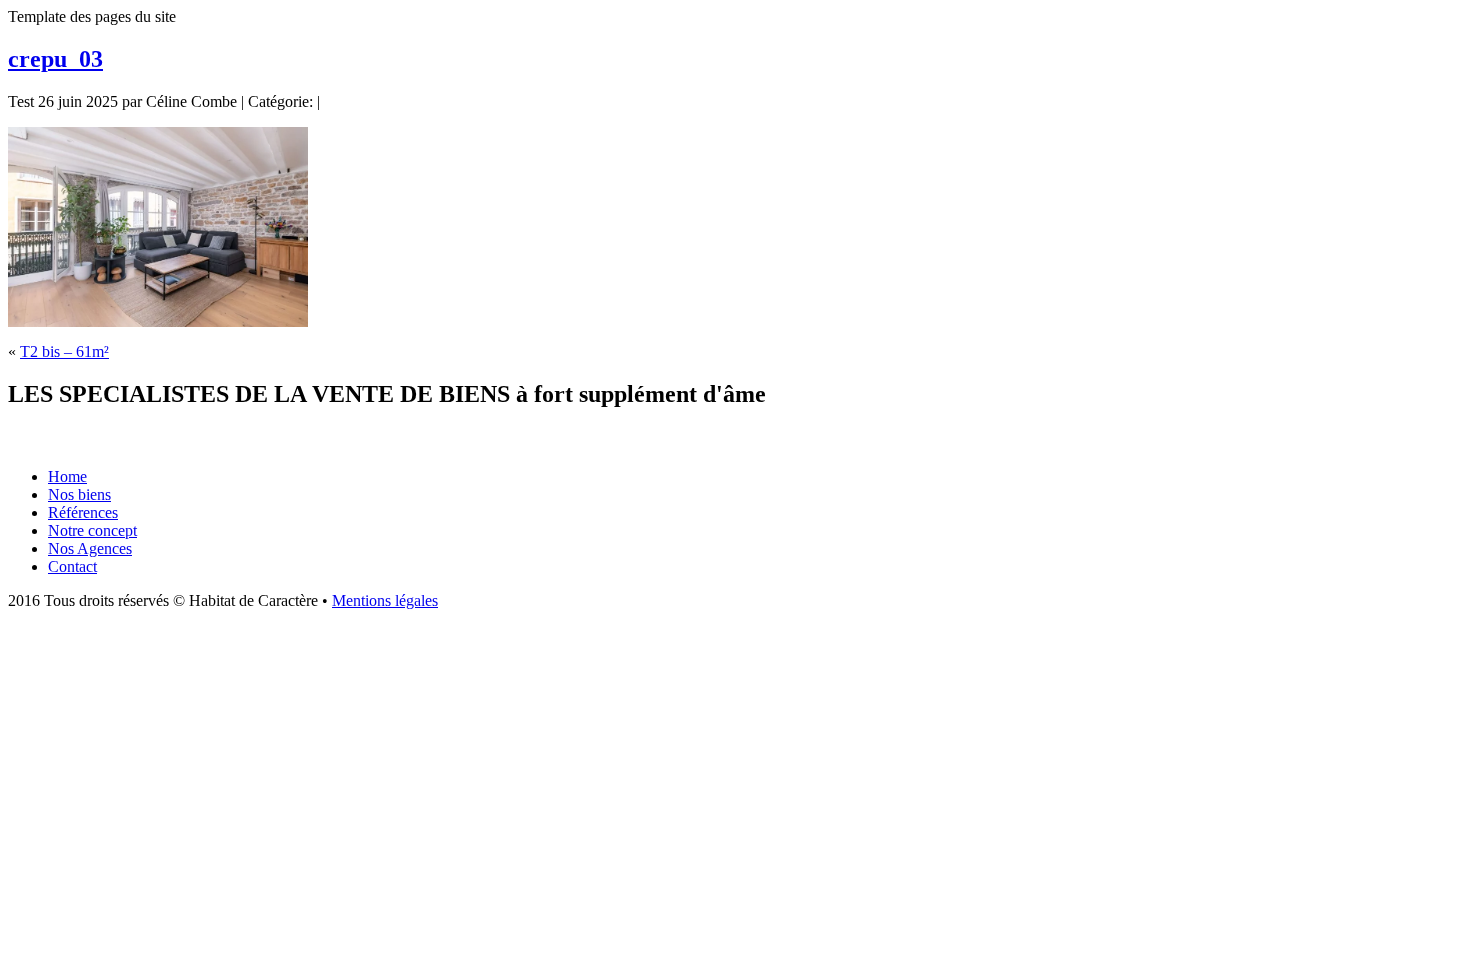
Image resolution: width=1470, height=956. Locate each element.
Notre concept (92, 530)
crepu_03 (55, 59)
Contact (72, 566)
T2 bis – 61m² (64, 351)
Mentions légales (385, 600)
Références (83, 512)
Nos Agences (90, 548)
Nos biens (79, 494)
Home (67, 476)
